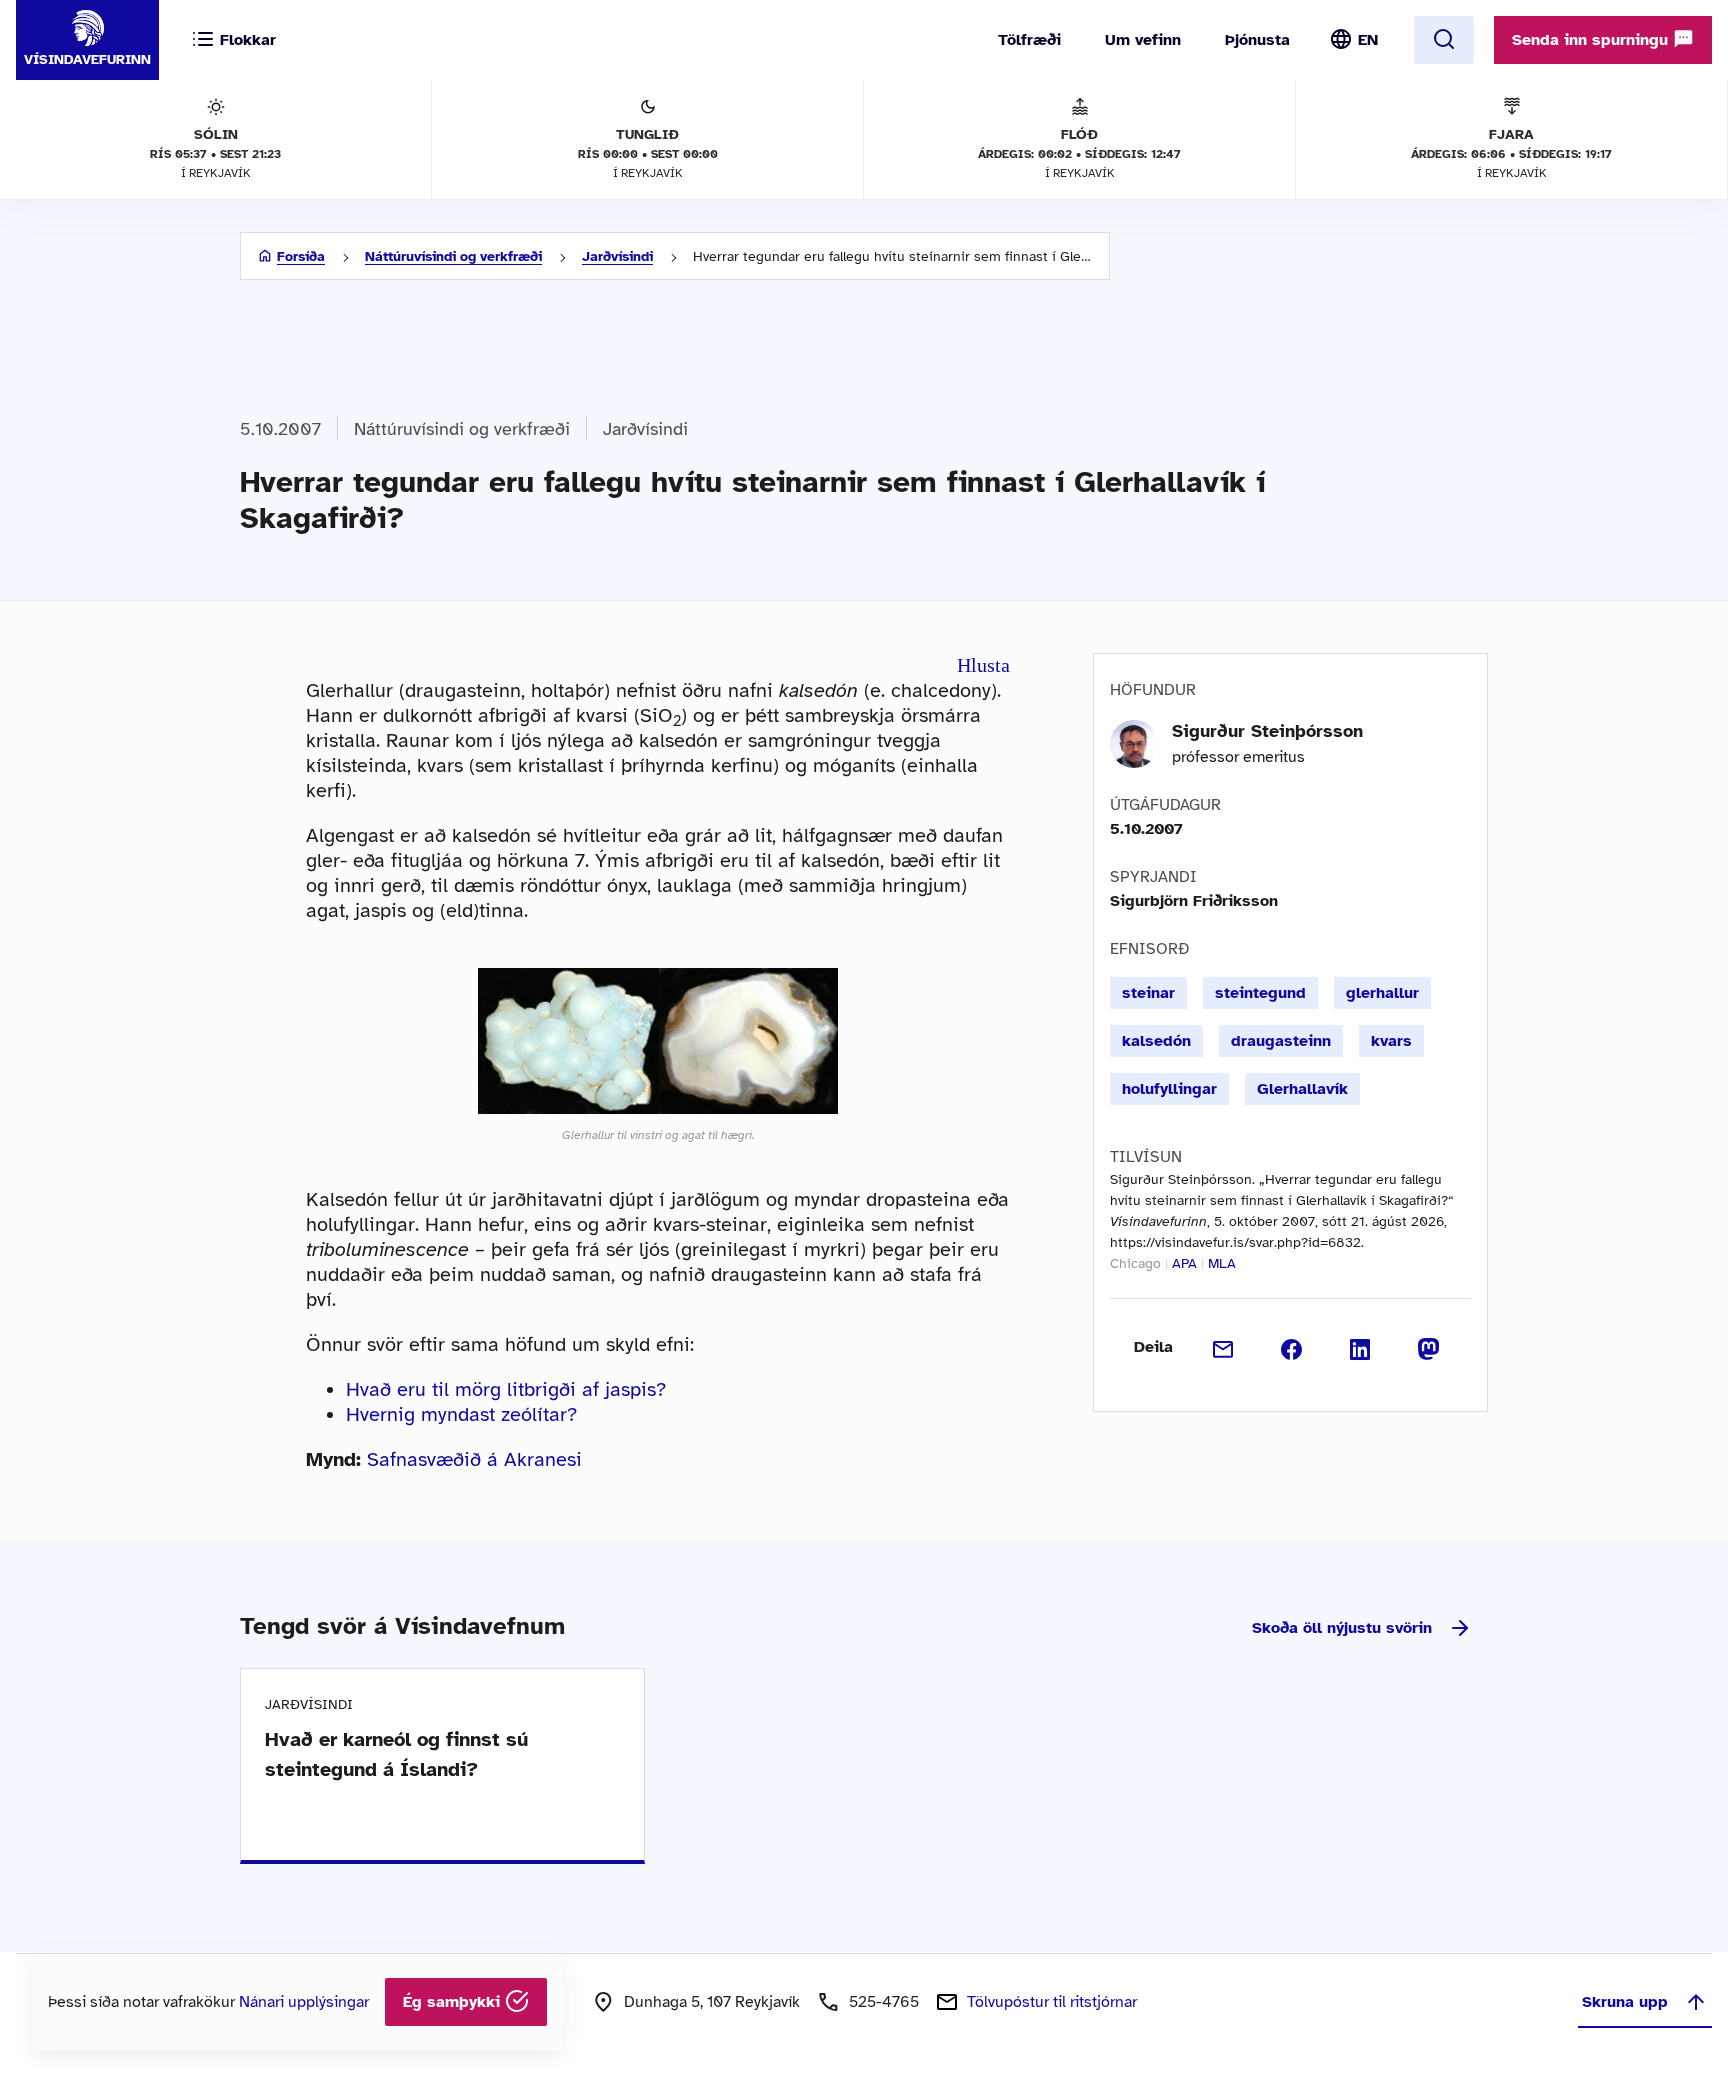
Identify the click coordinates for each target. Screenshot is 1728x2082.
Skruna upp (1625, 2002)
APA (1184, 1263)
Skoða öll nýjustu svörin (1342, 1628)
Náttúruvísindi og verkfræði (453, 256)
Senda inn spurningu (1592, 40)
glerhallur (1382, 993)
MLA (1222, 1263)
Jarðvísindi (617, 256)
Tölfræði (1029, 40)
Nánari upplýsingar (304, 2002)
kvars (1391, 1041)
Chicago (1135, 1263)
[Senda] (1223, 1347)
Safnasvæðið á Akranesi (474, 1459)
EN (1368, 40)
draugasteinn (1281, 1041)
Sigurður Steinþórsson (1267, 731)
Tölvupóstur (1052, 2002)
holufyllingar (1169, 1089)
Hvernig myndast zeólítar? (461, 1414)
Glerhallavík (1302, 1089)
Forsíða (301, 256)
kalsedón (1156, 1041)
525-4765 (884, 2002)
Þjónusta (1257, 40)
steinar (1148, 993)
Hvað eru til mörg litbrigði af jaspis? (506, 1389)
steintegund (1260, 993)
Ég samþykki (454, 2002)
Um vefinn (1143, 40)
